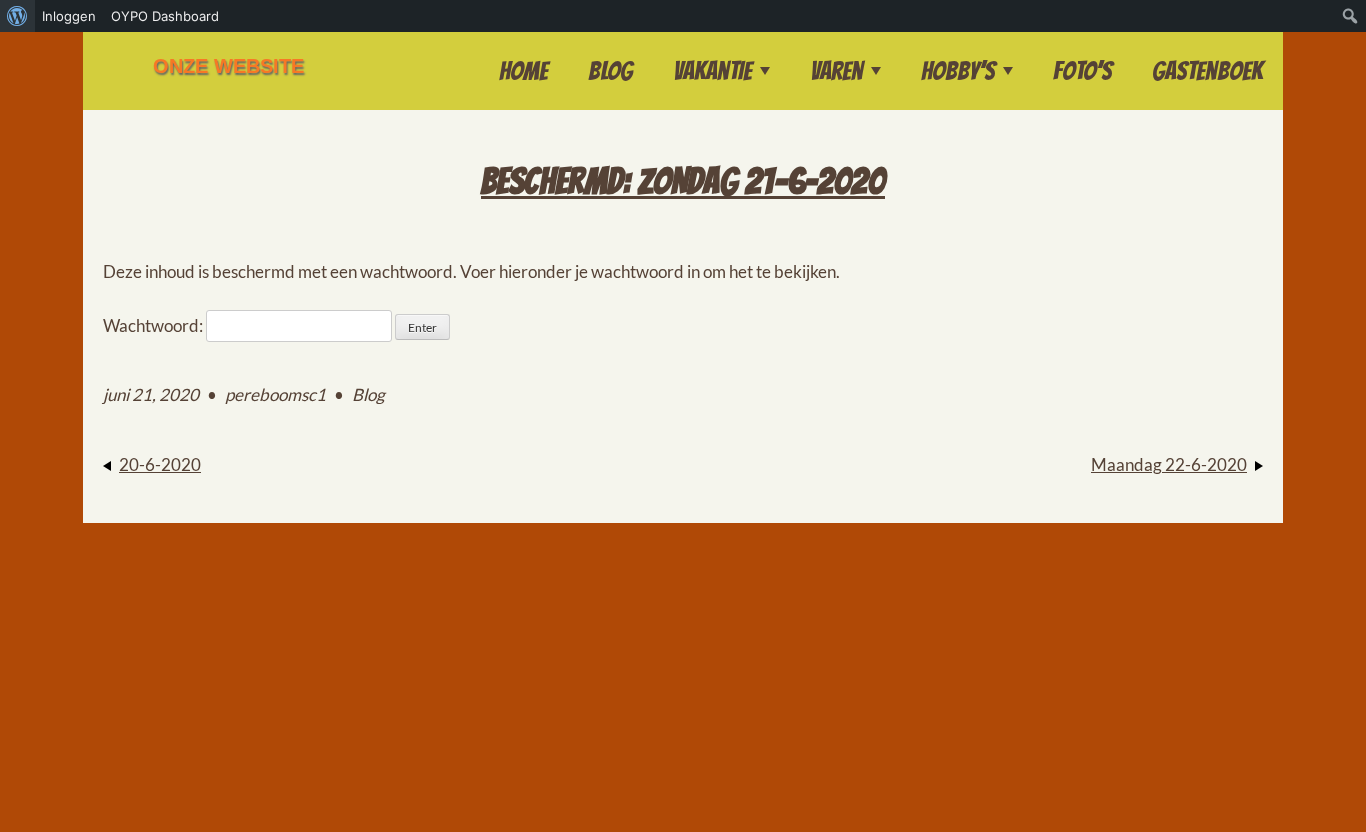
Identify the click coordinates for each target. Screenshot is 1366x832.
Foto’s (1082, 71)
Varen (836, 71)
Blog (610, 71)
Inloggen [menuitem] (69, 16)
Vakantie (712, 71)
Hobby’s (958, 71)
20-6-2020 (160, 464)
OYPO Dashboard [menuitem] (165, 16)
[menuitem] (17, 16)
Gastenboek (1207, 71)
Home (523, 71)
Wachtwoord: (154, 325)
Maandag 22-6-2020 (1169, 464)
